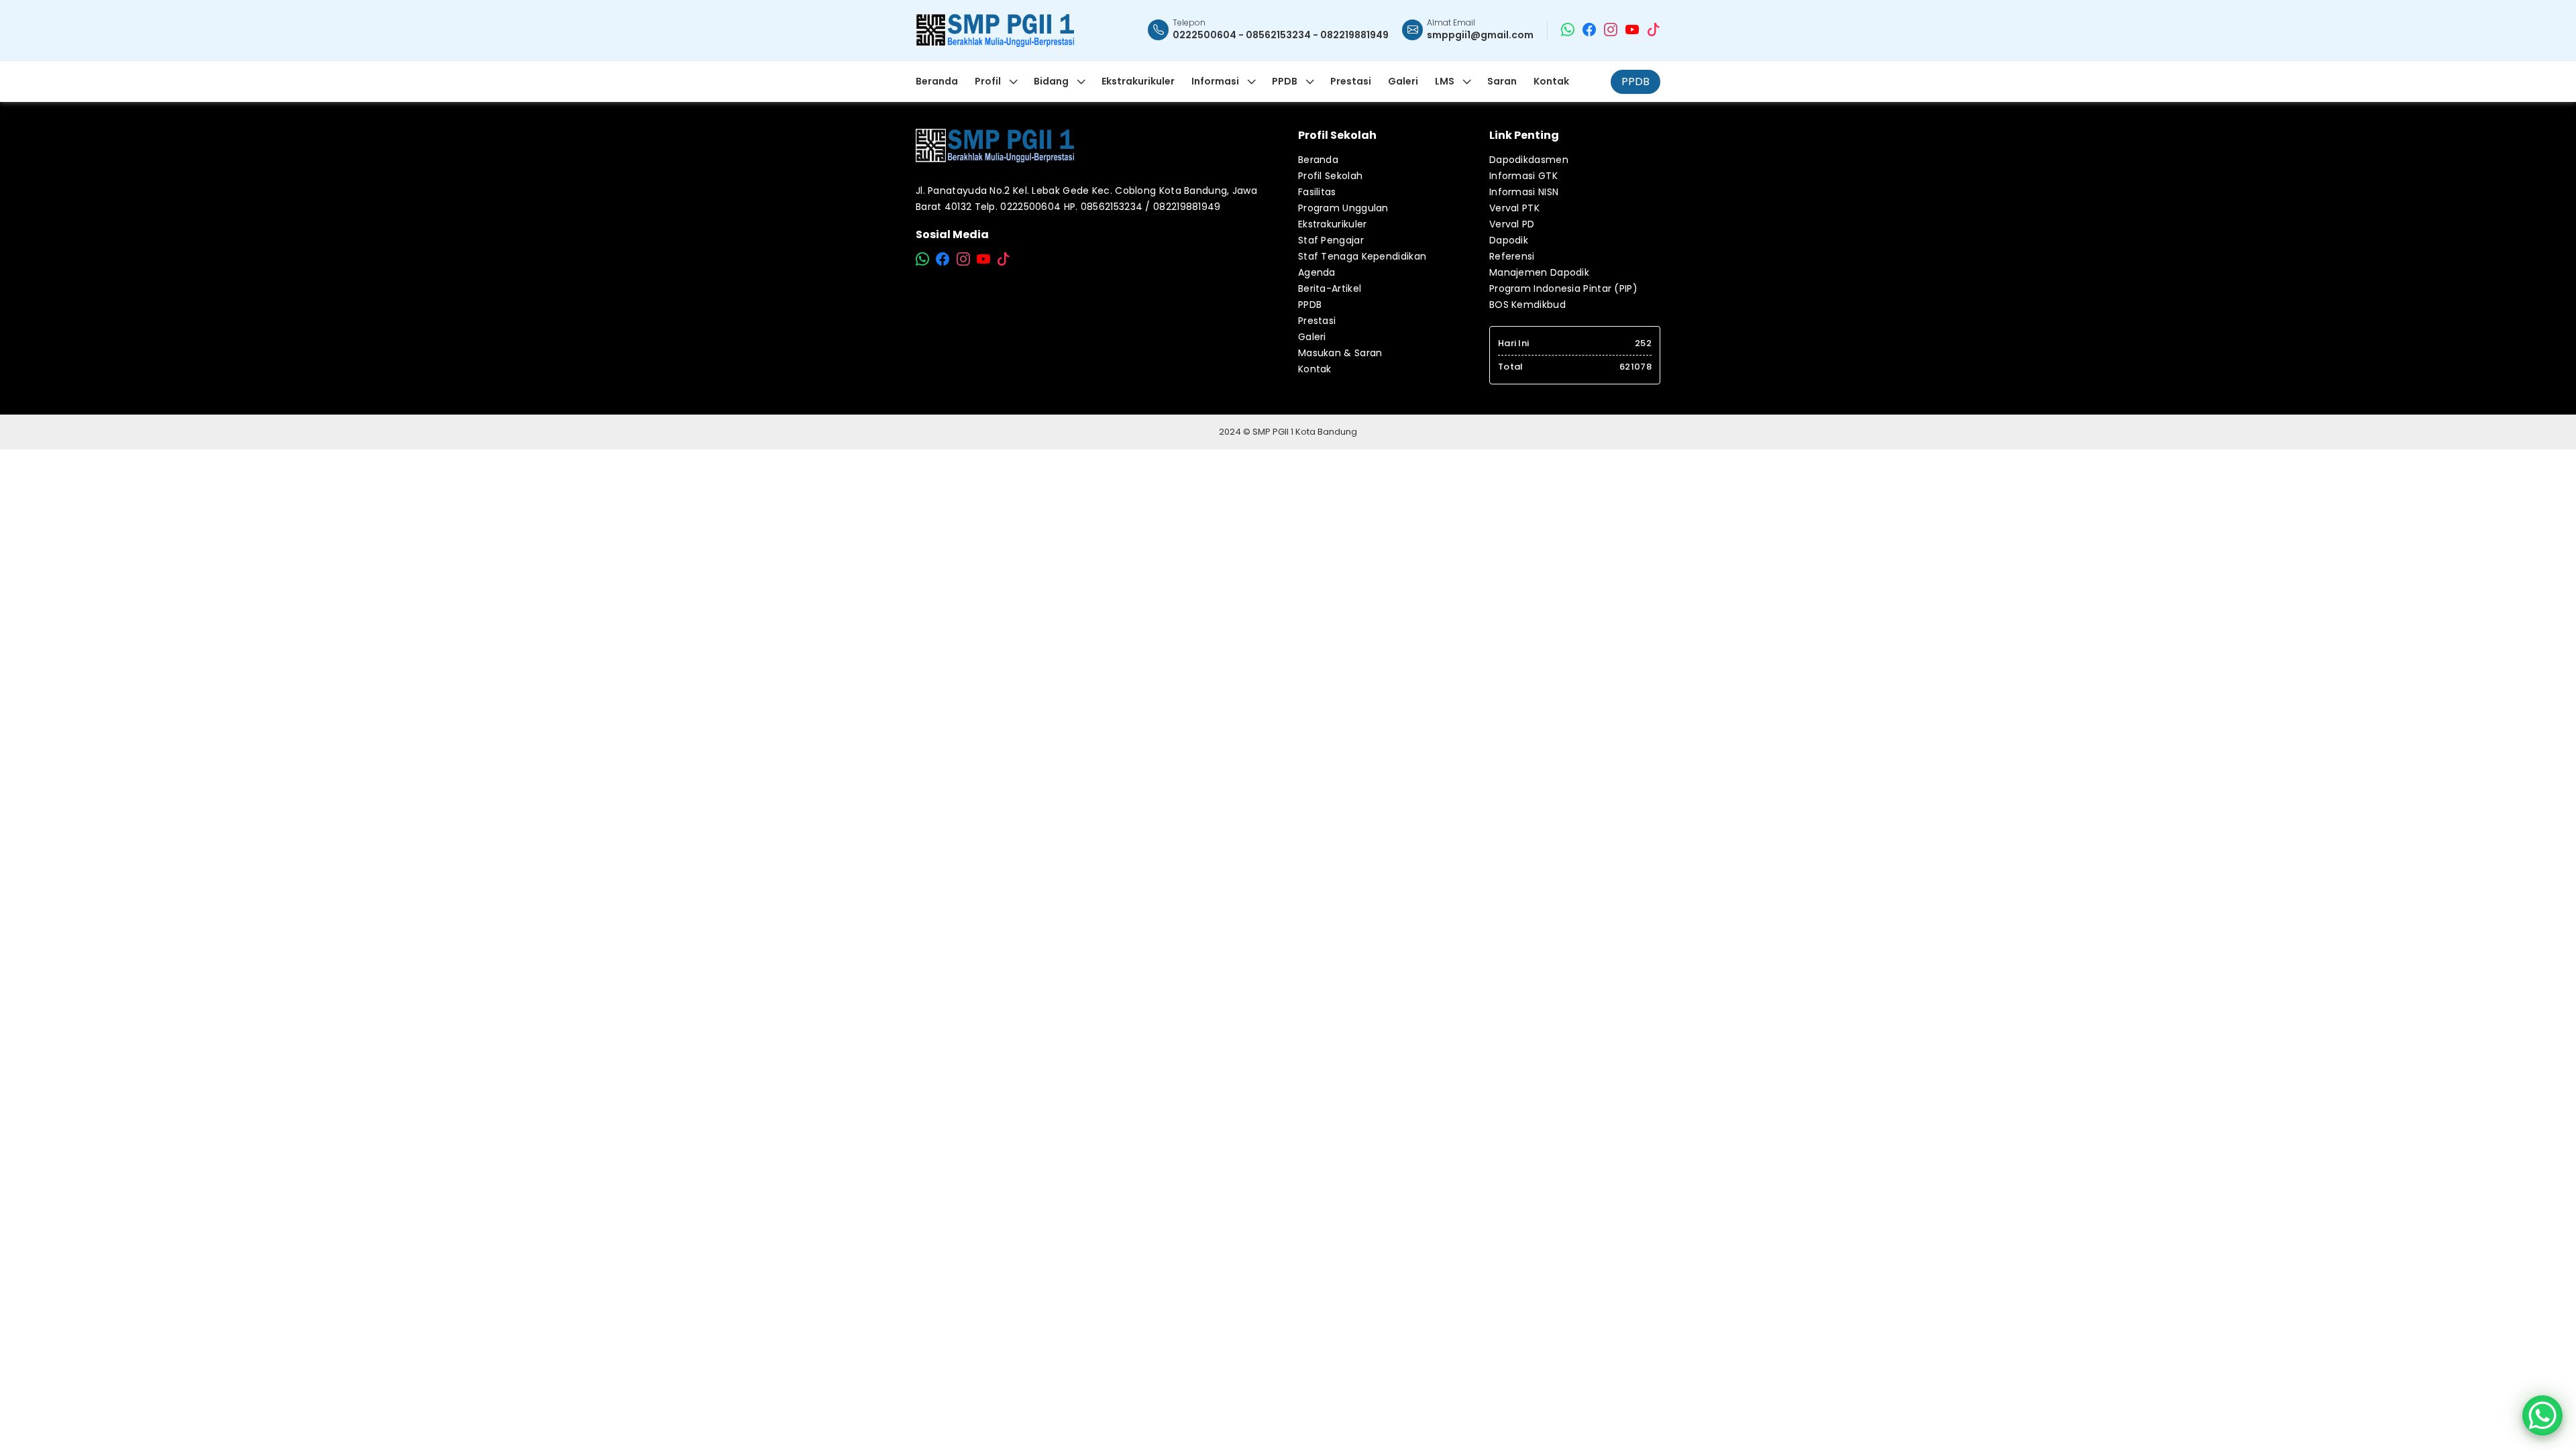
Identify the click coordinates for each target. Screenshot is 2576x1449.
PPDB (1635, 82)
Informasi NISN (1524, 192)
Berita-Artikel (1330, 288)
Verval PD (1512, 224)
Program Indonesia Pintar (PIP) (1563, 288)
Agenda (1317, 272)
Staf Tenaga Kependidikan (1362, 256)
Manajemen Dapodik (1539, 272)
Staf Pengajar (1331, 240)
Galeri (1312, 337)
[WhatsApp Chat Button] (2542, 1415)
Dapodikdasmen (1529, 160)
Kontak (1315, 369)
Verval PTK (1514, 208)
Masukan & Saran (1340, 353)
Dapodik (1509, 240)
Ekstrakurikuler (1333, 224)
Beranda (1318, 160)
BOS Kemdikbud (1527, 305)
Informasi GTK (1523, 176)
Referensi (1512, 256)
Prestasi (1317, 321)
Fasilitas (1317, 192)
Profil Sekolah (1330, 176)
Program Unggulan (1343, 208)
